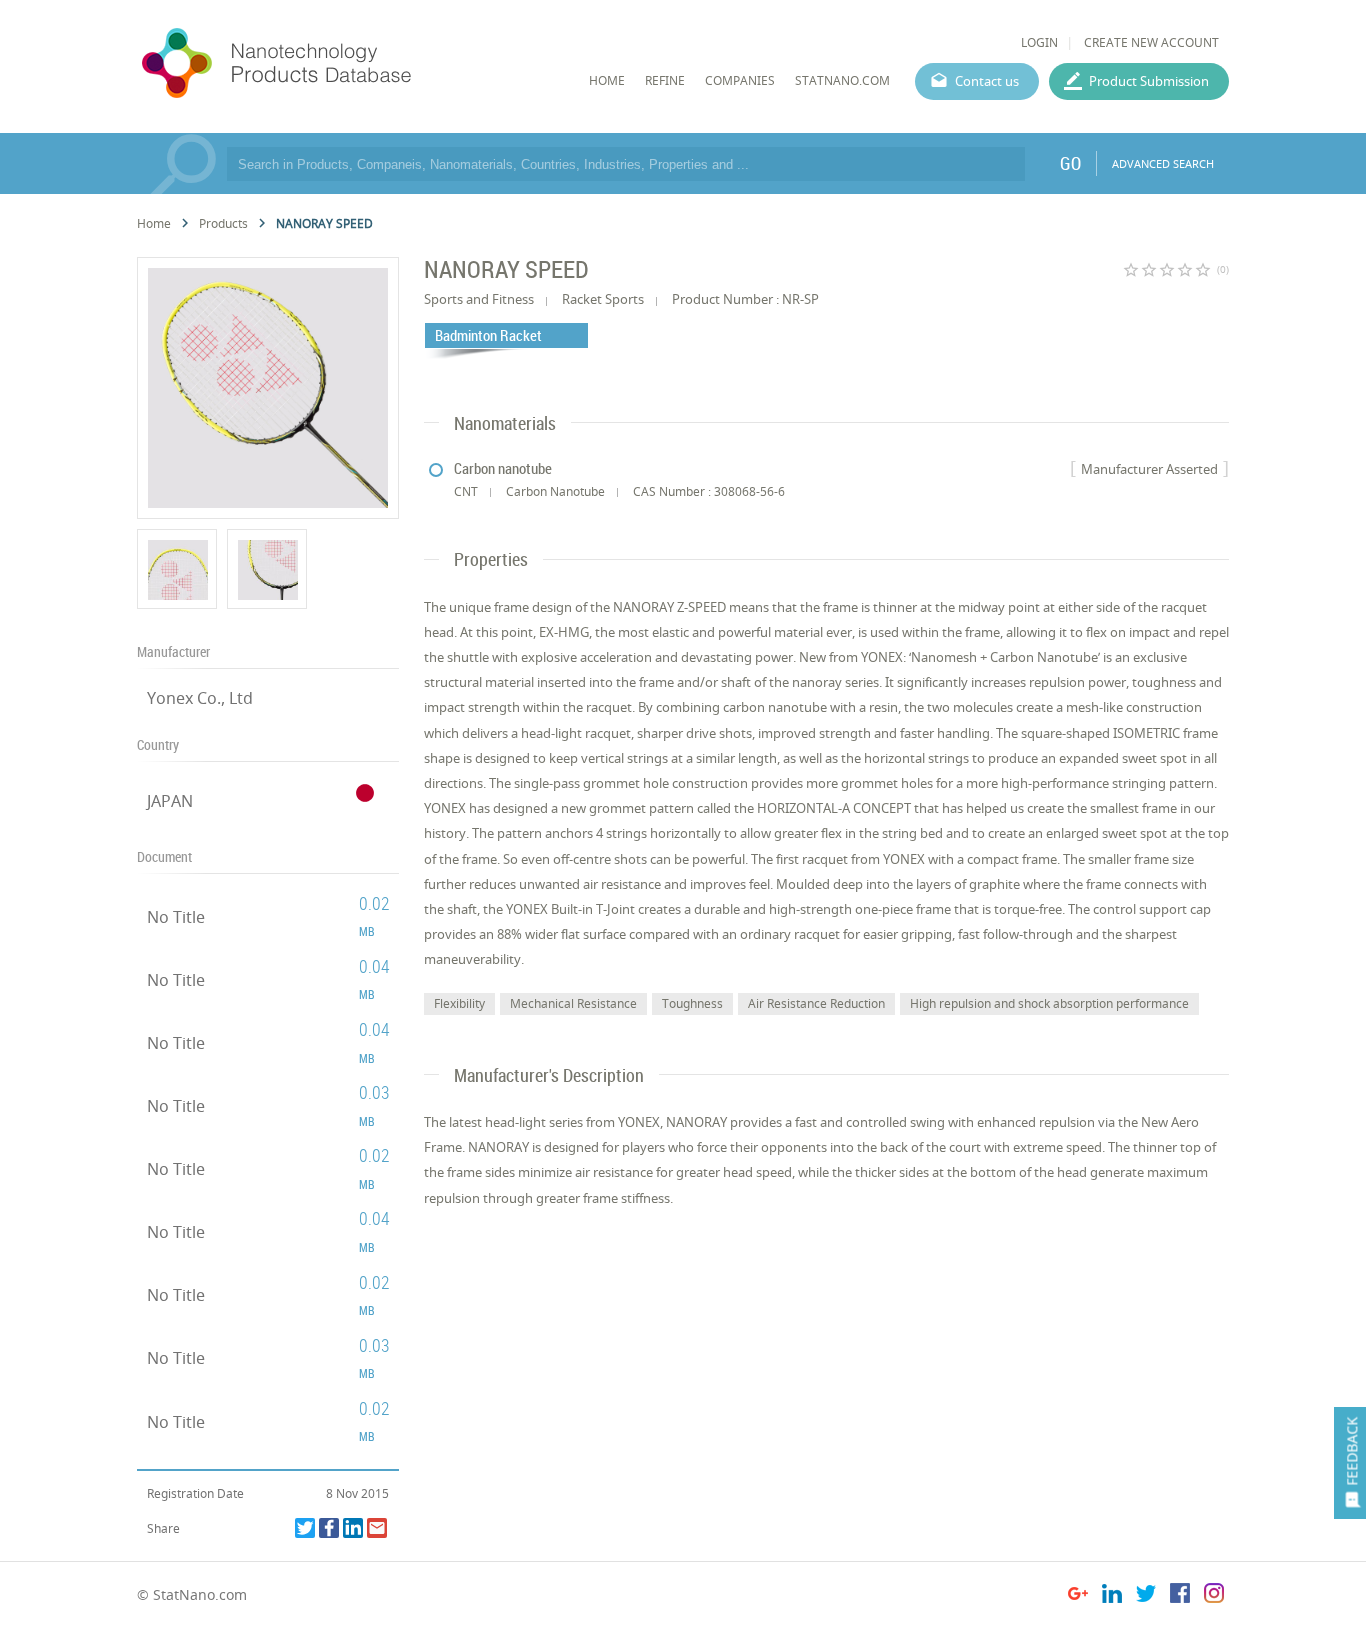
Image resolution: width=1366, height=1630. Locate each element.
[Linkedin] (353, 1528)
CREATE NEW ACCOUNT (1151, 42)
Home (154, 223)
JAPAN (170, 801)
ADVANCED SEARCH (1163, 163)
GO (1070, 163)
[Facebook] (329, 1528)
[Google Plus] (1078, 1596)
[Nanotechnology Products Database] (336, 64)
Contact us (987, 81)
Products (223, 223)
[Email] (377, 1528)
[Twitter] (305, 1528)
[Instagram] (1214, 1596)
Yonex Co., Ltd (200, 698)
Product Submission (1149, 81)
